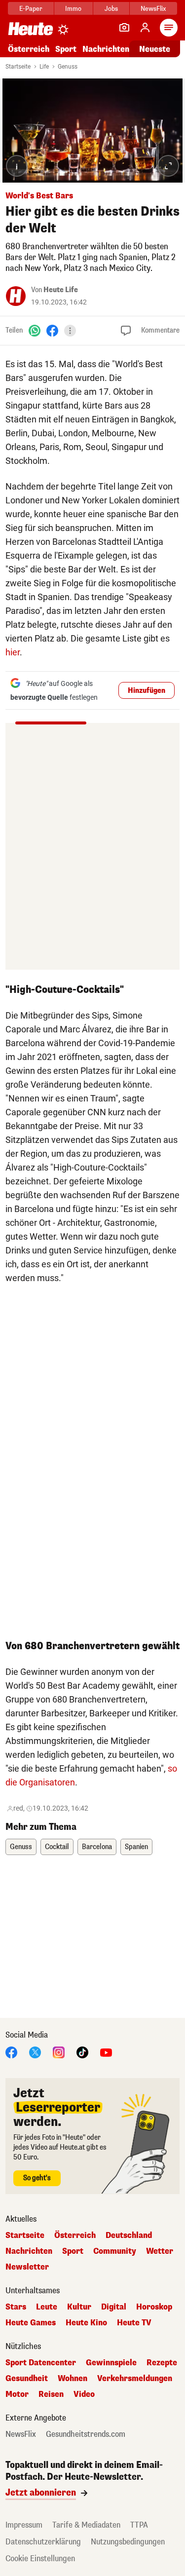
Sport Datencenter (41, 2363)
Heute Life (61, 290)
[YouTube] (106, 2052)
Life (44, 67)
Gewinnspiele (111, 2363)
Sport (66, 49)
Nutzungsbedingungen (128, 2542)
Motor (17, 2394)
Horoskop (154, 2307)
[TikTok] (82, 2052)
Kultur (79, 2307)
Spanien (136, 1847)
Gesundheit (27, 2379)
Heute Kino (86, 2323)
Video (84, 2394)
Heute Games (31, 2323)
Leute (47, 2307)
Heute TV (134, 2323)
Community (115, 2251)
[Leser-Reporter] (124, 28)
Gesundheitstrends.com (86, 2434)
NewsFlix (153, 9)
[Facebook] (52, 330)
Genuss (68, 67)
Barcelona (97, 1847)
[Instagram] (59, 2052)
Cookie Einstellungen (40, 2558)
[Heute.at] (31, 28)
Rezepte (162, 2363)
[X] (35, 2052)
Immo (73, 9)
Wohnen (73, 2379)
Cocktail (57, 1847)
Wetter (160, 2251)
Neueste (155, 49)
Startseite (18, 67)
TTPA (139, 2525)
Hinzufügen (147, 691)
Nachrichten (29, 2251)
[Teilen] (70, 331)
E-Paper (31, 9)
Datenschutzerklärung (43, 2542)
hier (13, 652)
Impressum (24, 2525)
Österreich (29, 49)
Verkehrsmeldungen (135, 2379)
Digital (114, 2307)
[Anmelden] (145, 28)
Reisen (51, 2394)
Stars (16, 2307)
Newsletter (27, 2267)
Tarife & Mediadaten (86, 2525)
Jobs (111, 9)
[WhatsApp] (35, 330)
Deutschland (129, 2235)
